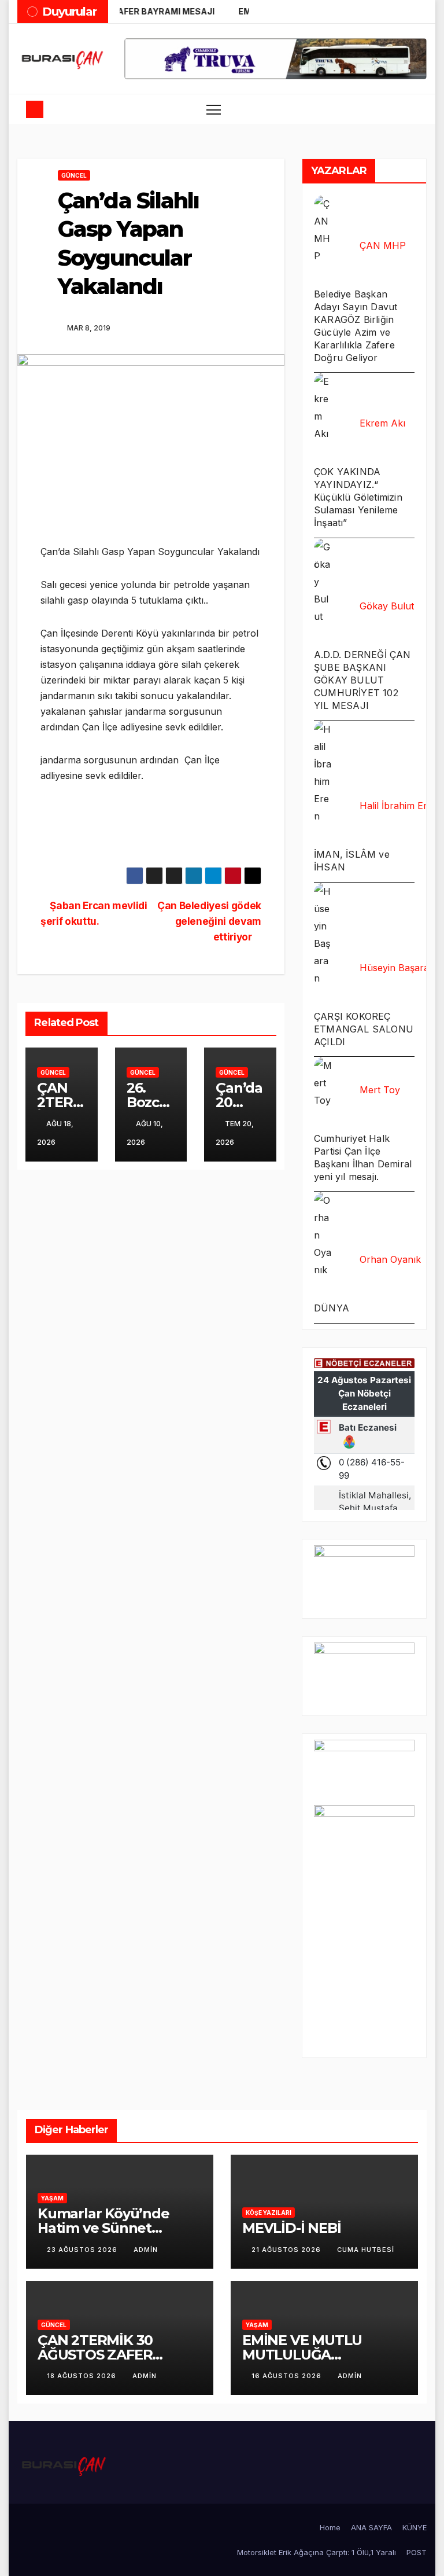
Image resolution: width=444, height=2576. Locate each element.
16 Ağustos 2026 (288, 2376)
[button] (387, 109)
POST (417, 2552)
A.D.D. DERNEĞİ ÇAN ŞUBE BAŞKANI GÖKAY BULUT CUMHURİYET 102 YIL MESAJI (362, 680)
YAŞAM (52, 2198)
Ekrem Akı (382, 423)
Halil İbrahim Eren (399, 806)
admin (146, 2250)
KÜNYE (415, 2527)
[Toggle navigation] (214, 109)
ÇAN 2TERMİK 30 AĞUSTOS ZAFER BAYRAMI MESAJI (96, 2355)
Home (330, 2527)
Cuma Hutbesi (366, 2250)
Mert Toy (380, 1090)
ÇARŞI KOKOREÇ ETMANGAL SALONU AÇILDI (364, 1029)
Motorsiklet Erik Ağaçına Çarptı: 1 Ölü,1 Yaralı (317, 2552)
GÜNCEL (74, 175)
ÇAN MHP (383, 245)
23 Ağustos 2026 (83, 2250)
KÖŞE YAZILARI (269, 2213)
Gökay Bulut (387, 606)
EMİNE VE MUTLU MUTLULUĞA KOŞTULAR (302, 2355)
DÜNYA (332, 1308)
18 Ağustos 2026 (83, 2376)
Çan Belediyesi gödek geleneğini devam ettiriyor (209, 921)
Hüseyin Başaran (397, 968)
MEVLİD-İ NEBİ (291, 2228)
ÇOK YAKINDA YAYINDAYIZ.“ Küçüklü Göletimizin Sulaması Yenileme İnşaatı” (358, 497)
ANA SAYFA (371, 2527)
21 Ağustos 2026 (287, 2250)
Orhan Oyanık (390, 1259)
